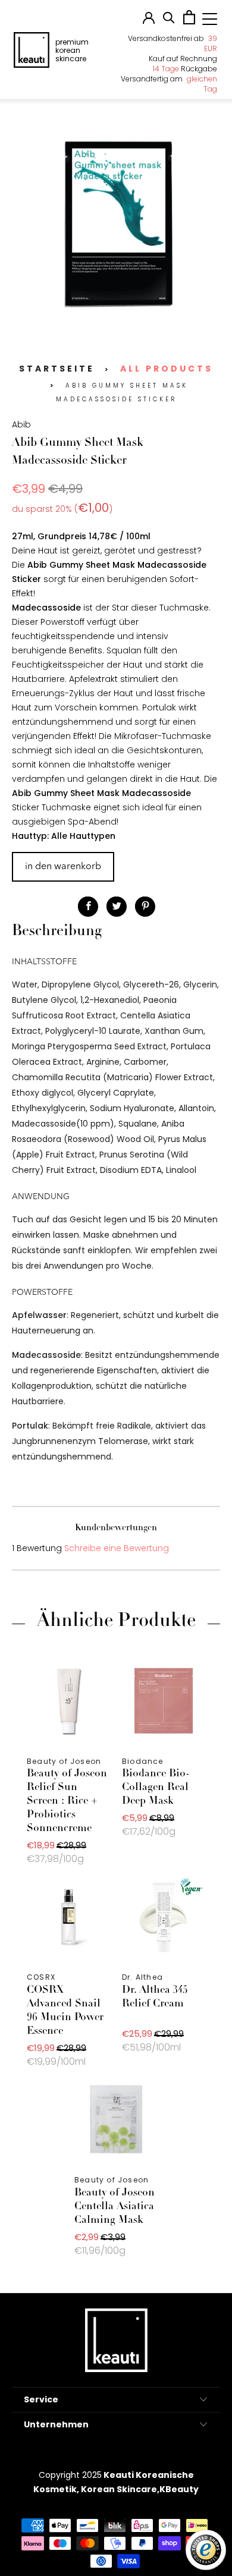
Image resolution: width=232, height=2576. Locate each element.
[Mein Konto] (149, 21)
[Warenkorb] (189, 21)
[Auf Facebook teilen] (88, 907)
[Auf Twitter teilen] (117, 907)
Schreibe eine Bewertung (117, 1548)
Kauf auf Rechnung (183, 59)
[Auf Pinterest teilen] (145, 907)
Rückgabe (185, 69)
